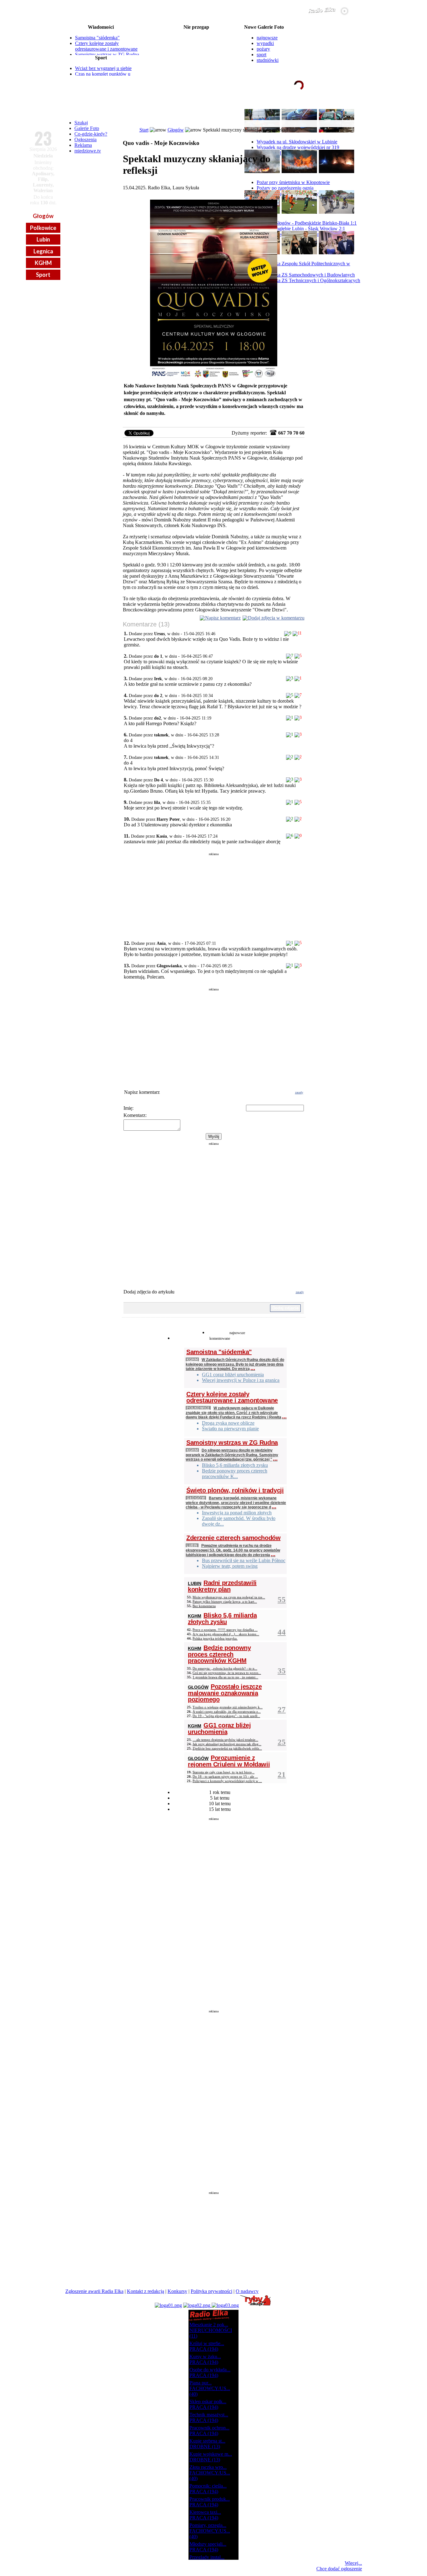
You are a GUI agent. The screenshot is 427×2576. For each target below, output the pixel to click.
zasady (299, 1092)
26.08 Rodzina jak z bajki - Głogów (196, 62)
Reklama (83, 145)
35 (282, 1671)
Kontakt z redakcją (146, 2291)
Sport (43, 275)
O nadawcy (247, 2291)
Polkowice (43, 228)
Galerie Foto (87, 128)
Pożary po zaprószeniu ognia (285, 188)
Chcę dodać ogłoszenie (339, 2569)
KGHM (43, 263)
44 (282, 1632)
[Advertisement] (214, 894)
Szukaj (81, 123)
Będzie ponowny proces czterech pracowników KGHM (219, 1654)
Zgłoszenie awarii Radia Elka (94, 2291)
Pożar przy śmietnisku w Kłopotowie (293, 182)
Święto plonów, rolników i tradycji (235, 1490)
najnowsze (267, 38)
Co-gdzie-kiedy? (91, 134)
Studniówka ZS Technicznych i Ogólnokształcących (308, 280)
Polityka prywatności (211, 2291)
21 (282, 1774)
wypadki (265, 43)
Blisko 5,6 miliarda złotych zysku (222, 1619)
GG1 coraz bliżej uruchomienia (219, 1729)
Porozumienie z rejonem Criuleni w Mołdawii (229, 1761)
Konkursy (177, 2291)
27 (282, 1709)
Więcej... (353, 2563)
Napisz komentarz (223, 618)
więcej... (225, 72)
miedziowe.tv (88, 151)
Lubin (43, 239)
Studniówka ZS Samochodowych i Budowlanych (306, 275)
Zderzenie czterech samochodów (233, 1538)
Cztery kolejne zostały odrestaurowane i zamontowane (106, 46)
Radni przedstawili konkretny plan (222, 1586)
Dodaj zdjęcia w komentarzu (276, 618)
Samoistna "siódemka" (97, 38)
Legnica (43, 251)
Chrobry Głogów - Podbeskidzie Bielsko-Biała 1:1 (307, 223)
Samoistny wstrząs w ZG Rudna (107, 55)
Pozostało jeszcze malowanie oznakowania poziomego (225, 1693)
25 (282, 1742)
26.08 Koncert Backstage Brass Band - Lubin (196, 67)
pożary (263, 49)
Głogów (43, 216)
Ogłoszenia (85, 140)
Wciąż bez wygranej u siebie (103, 68)
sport (261, 55)
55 (282, 1599)
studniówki (268, 60)
